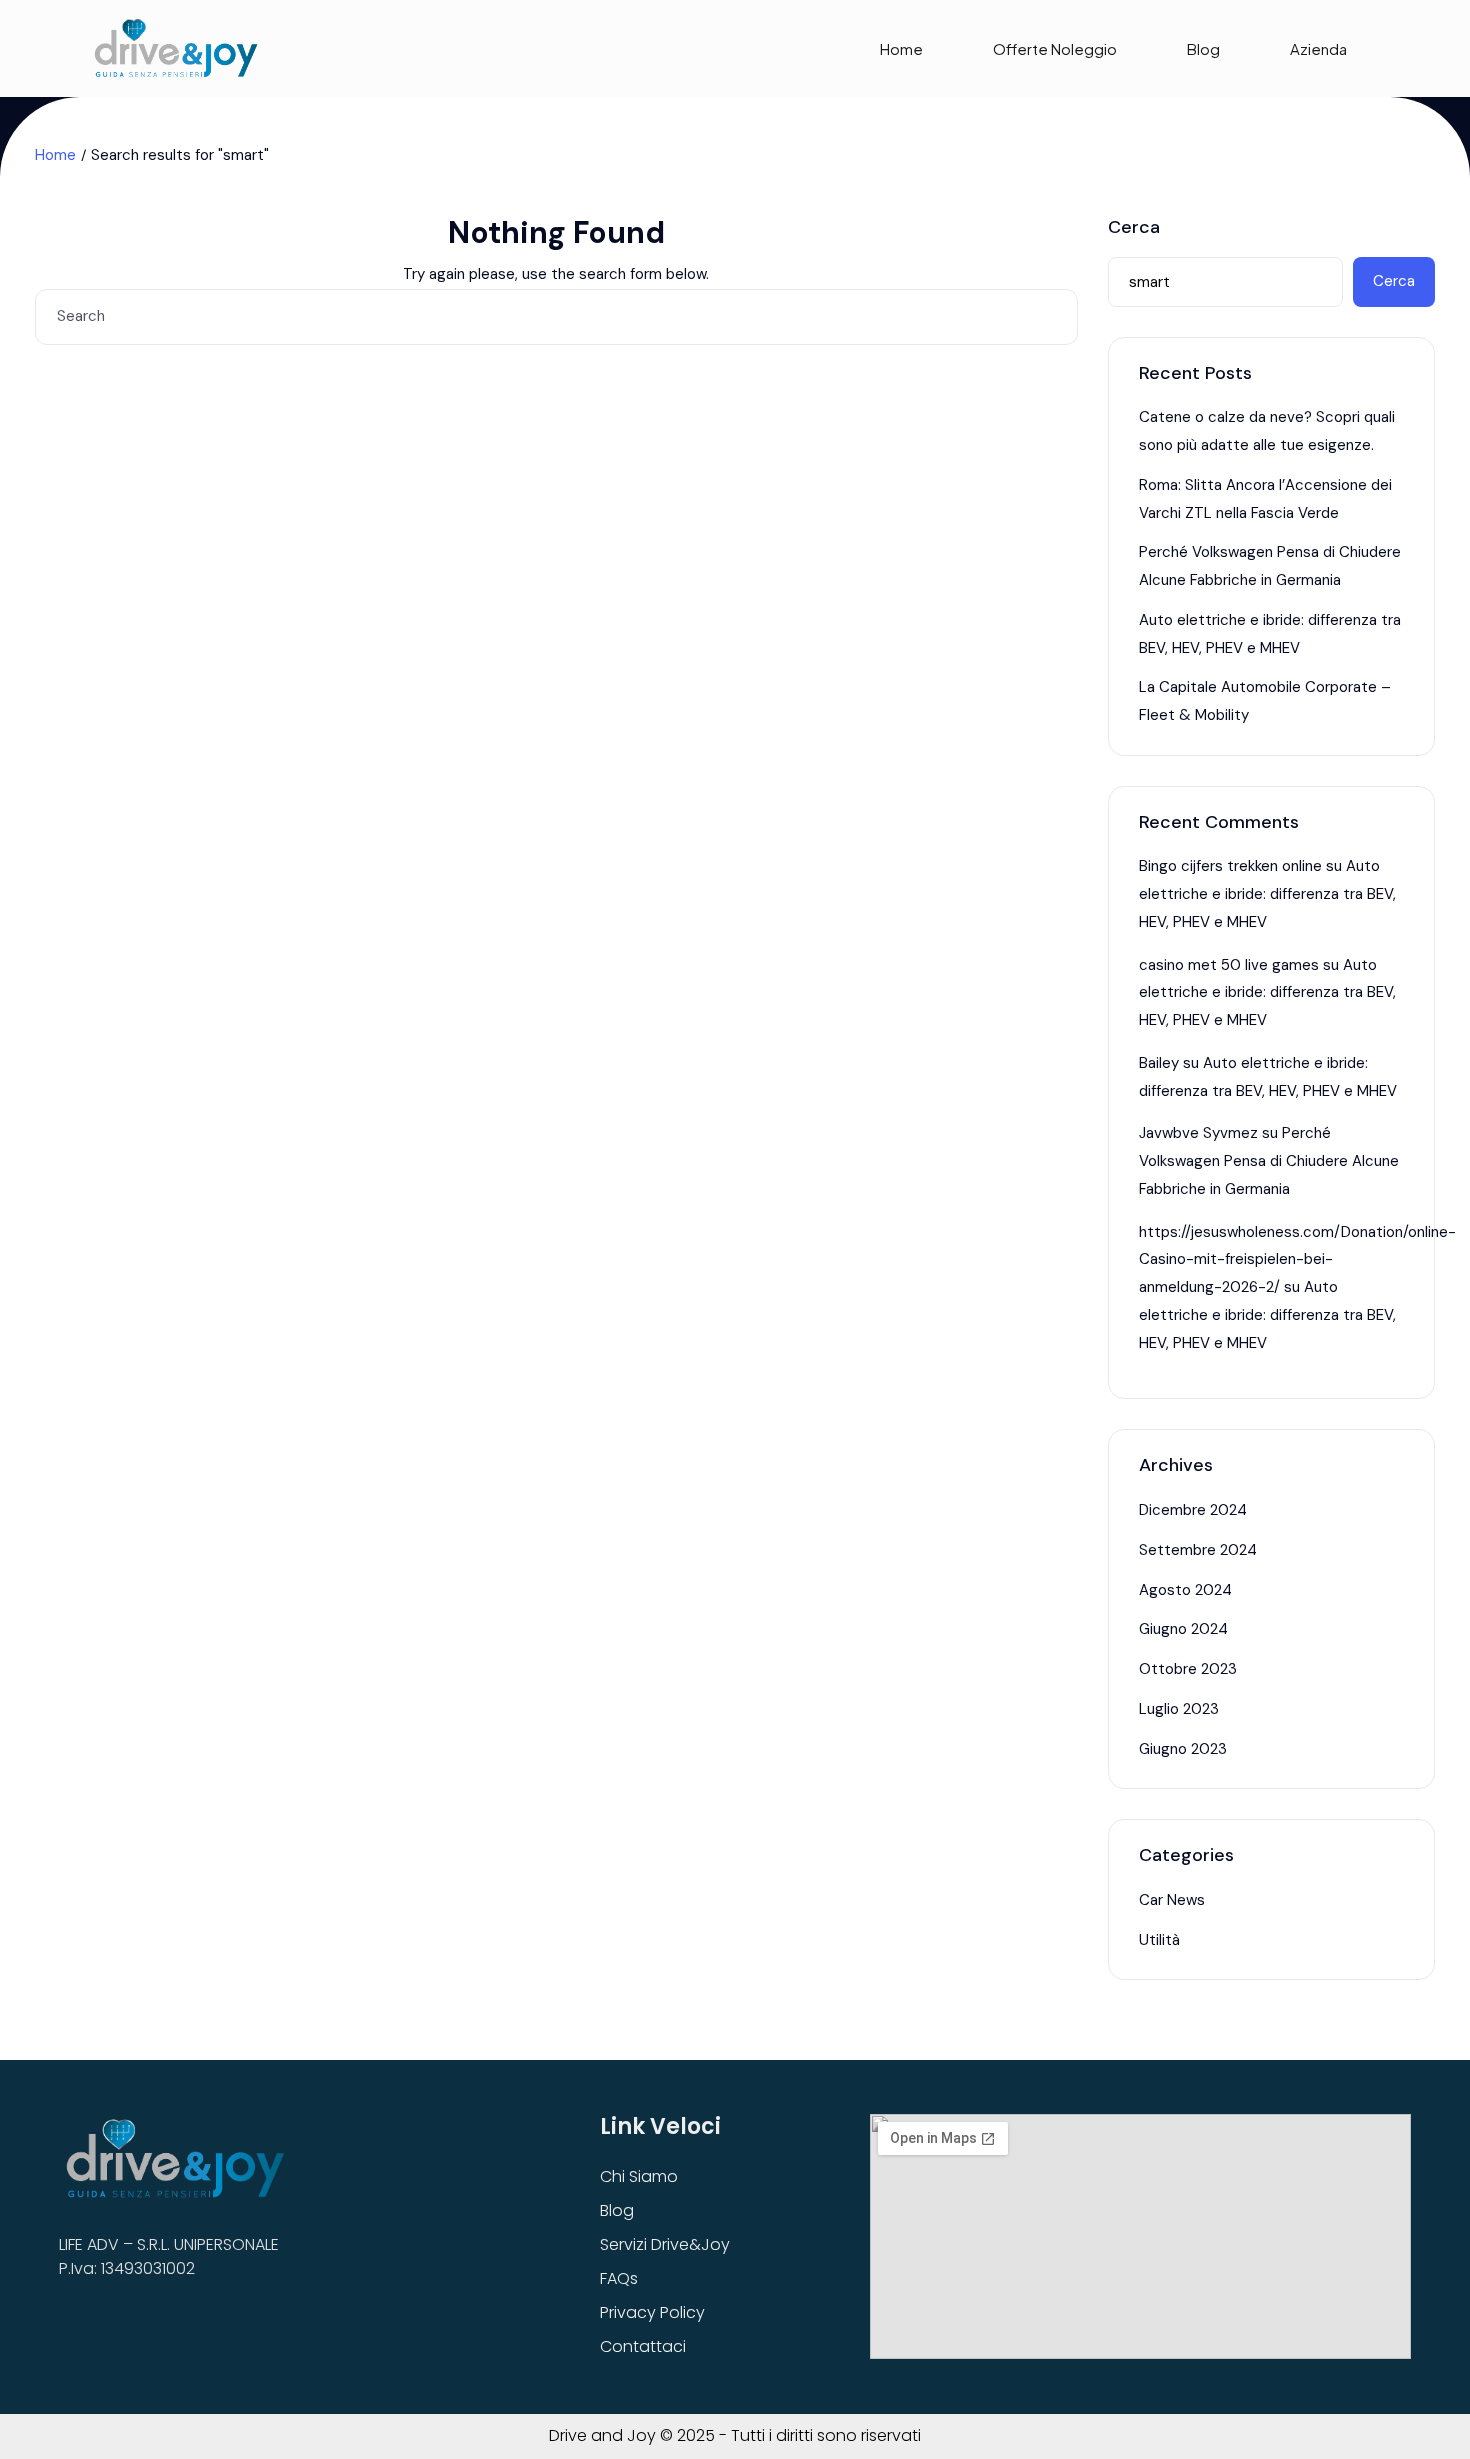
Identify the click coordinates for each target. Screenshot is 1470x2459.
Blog (1203, 48)
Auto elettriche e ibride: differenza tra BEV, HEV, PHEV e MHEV (1267, 894)
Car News (1172, 1900)
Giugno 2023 (1183, 1749)
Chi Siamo (639, 2176)
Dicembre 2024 (1193, 1510)
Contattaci (643, 2346)
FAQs (619, 2278)
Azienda (1318, 48)
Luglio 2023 (1179, 1709)
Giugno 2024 (1183, 1629)
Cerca (1134, 228)
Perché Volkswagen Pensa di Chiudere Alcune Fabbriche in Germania (1269, 1161)
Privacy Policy (652, 2312)
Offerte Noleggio (1055, 48)
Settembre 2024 (1198, 1550)
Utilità (1159, 1940)
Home (901, 48)
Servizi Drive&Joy (665, 2244)
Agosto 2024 (1185, 1590)
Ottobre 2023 (1188, 1669)
